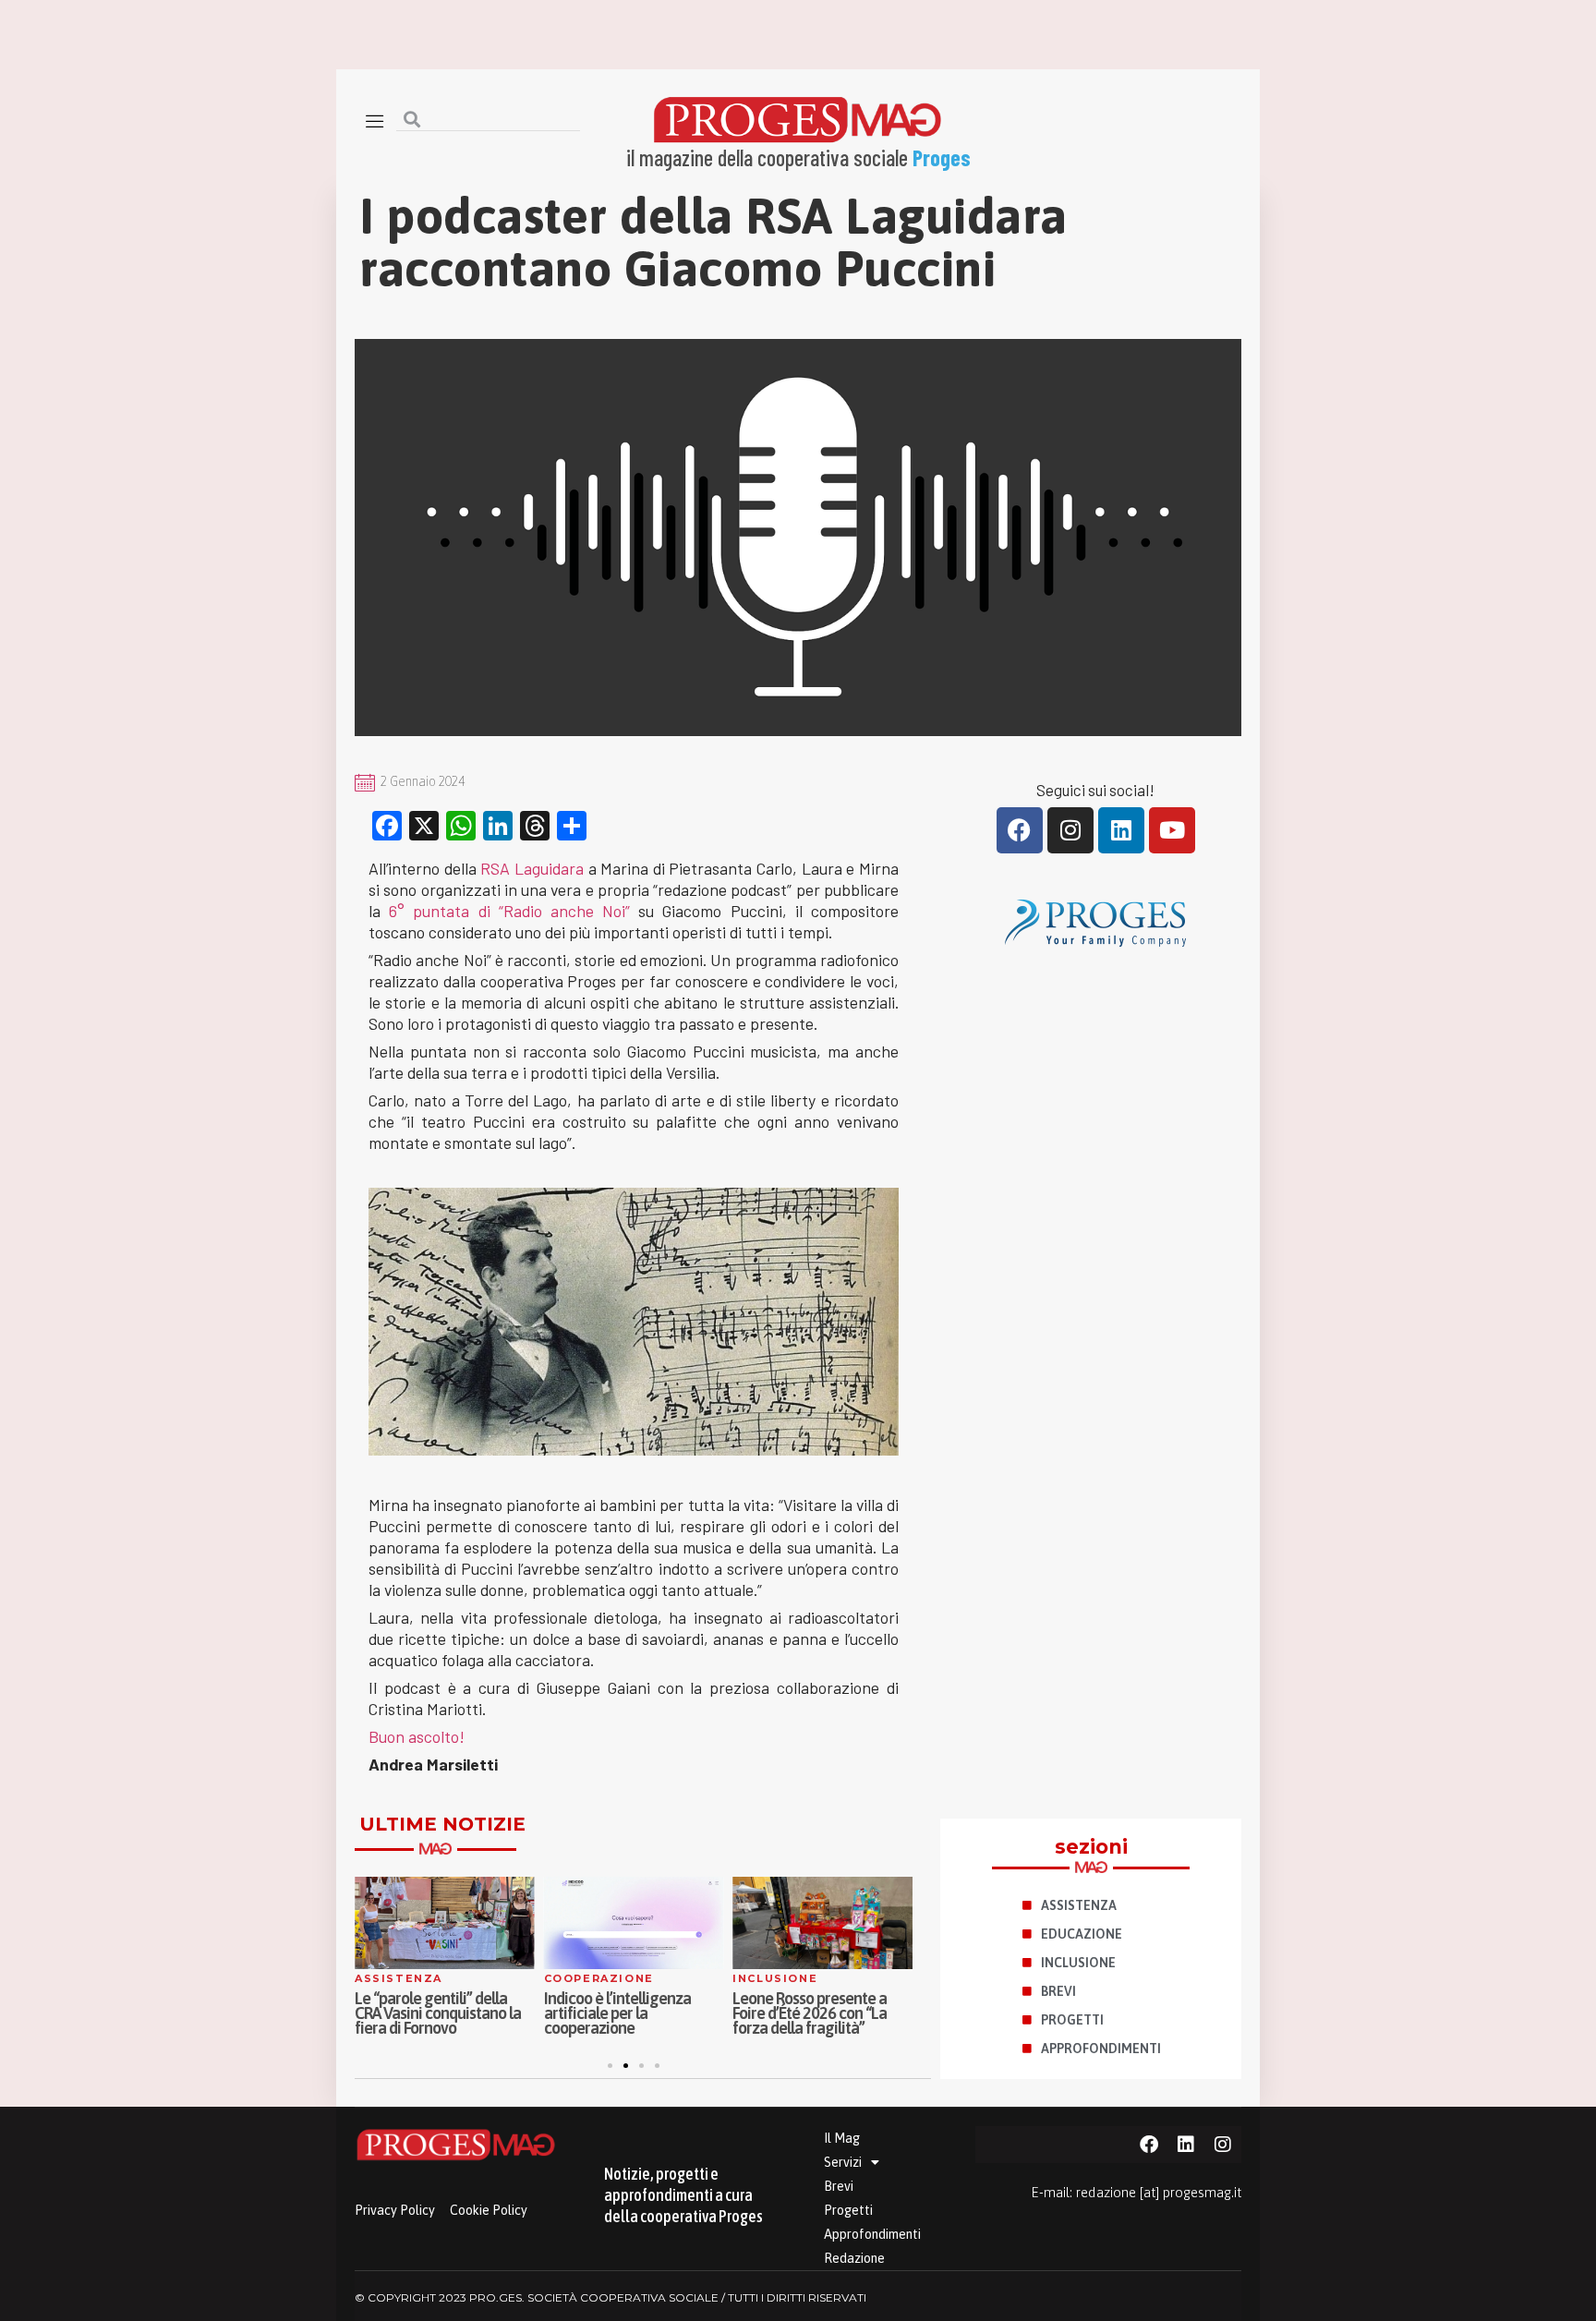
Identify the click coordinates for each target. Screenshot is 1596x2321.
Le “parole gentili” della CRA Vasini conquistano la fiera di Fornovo (438, 2013)
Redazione (854, 2258)
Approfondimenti (872, 2234)
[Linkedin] (1121, 830)
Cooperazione (599, 1978)
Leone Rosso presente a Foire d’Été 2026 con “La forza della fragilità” (810, 2013)
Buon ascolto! (417, 1736)
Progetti (848, 2210)
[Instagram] (1070, 830)
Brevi (839, 2186)
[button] (610, 2066)
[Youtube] (1172, 830)
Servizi (843, 2162)
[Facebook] (1020, 830)
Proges (942, 157)
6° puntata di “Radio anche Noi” (509, 911)
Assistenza (399, 1978)
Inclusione (775, 1978)
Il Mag (842, 2138)
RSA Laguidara (532, 868)
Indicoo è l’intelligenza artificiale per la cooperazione (617, 2013)
